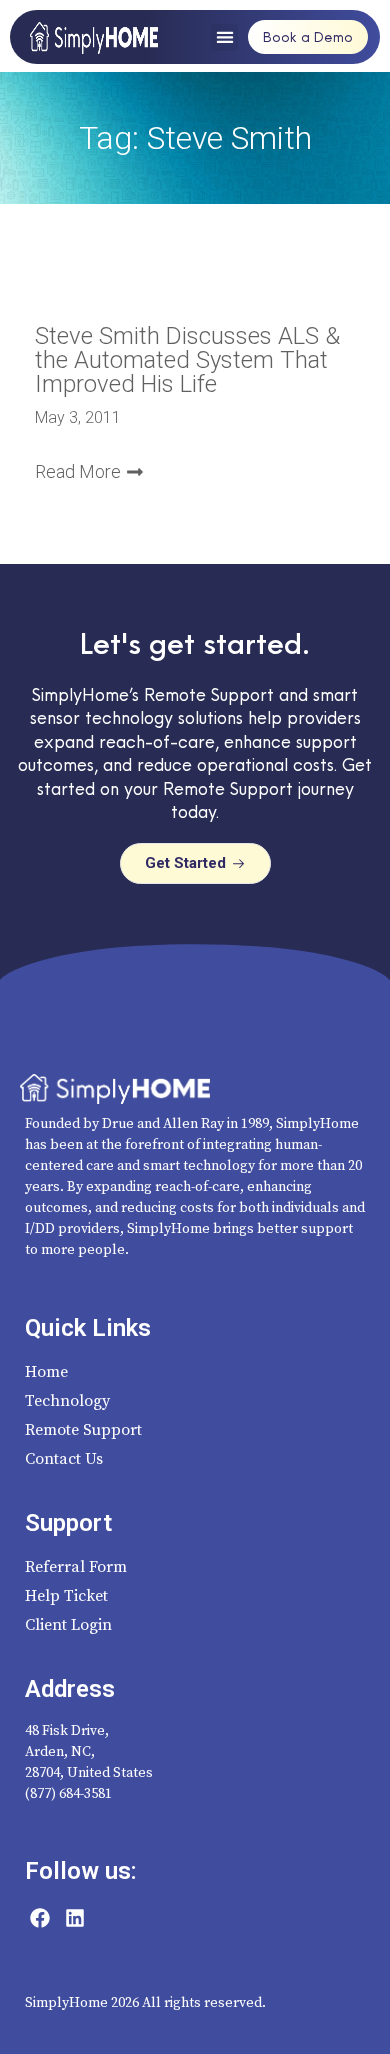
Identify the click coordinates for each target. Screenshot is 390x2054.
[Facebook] (40, 1918)
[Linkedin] (75, 1918)
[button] (224, 37)
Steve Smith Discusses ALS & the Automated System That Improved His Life (187, 360)
